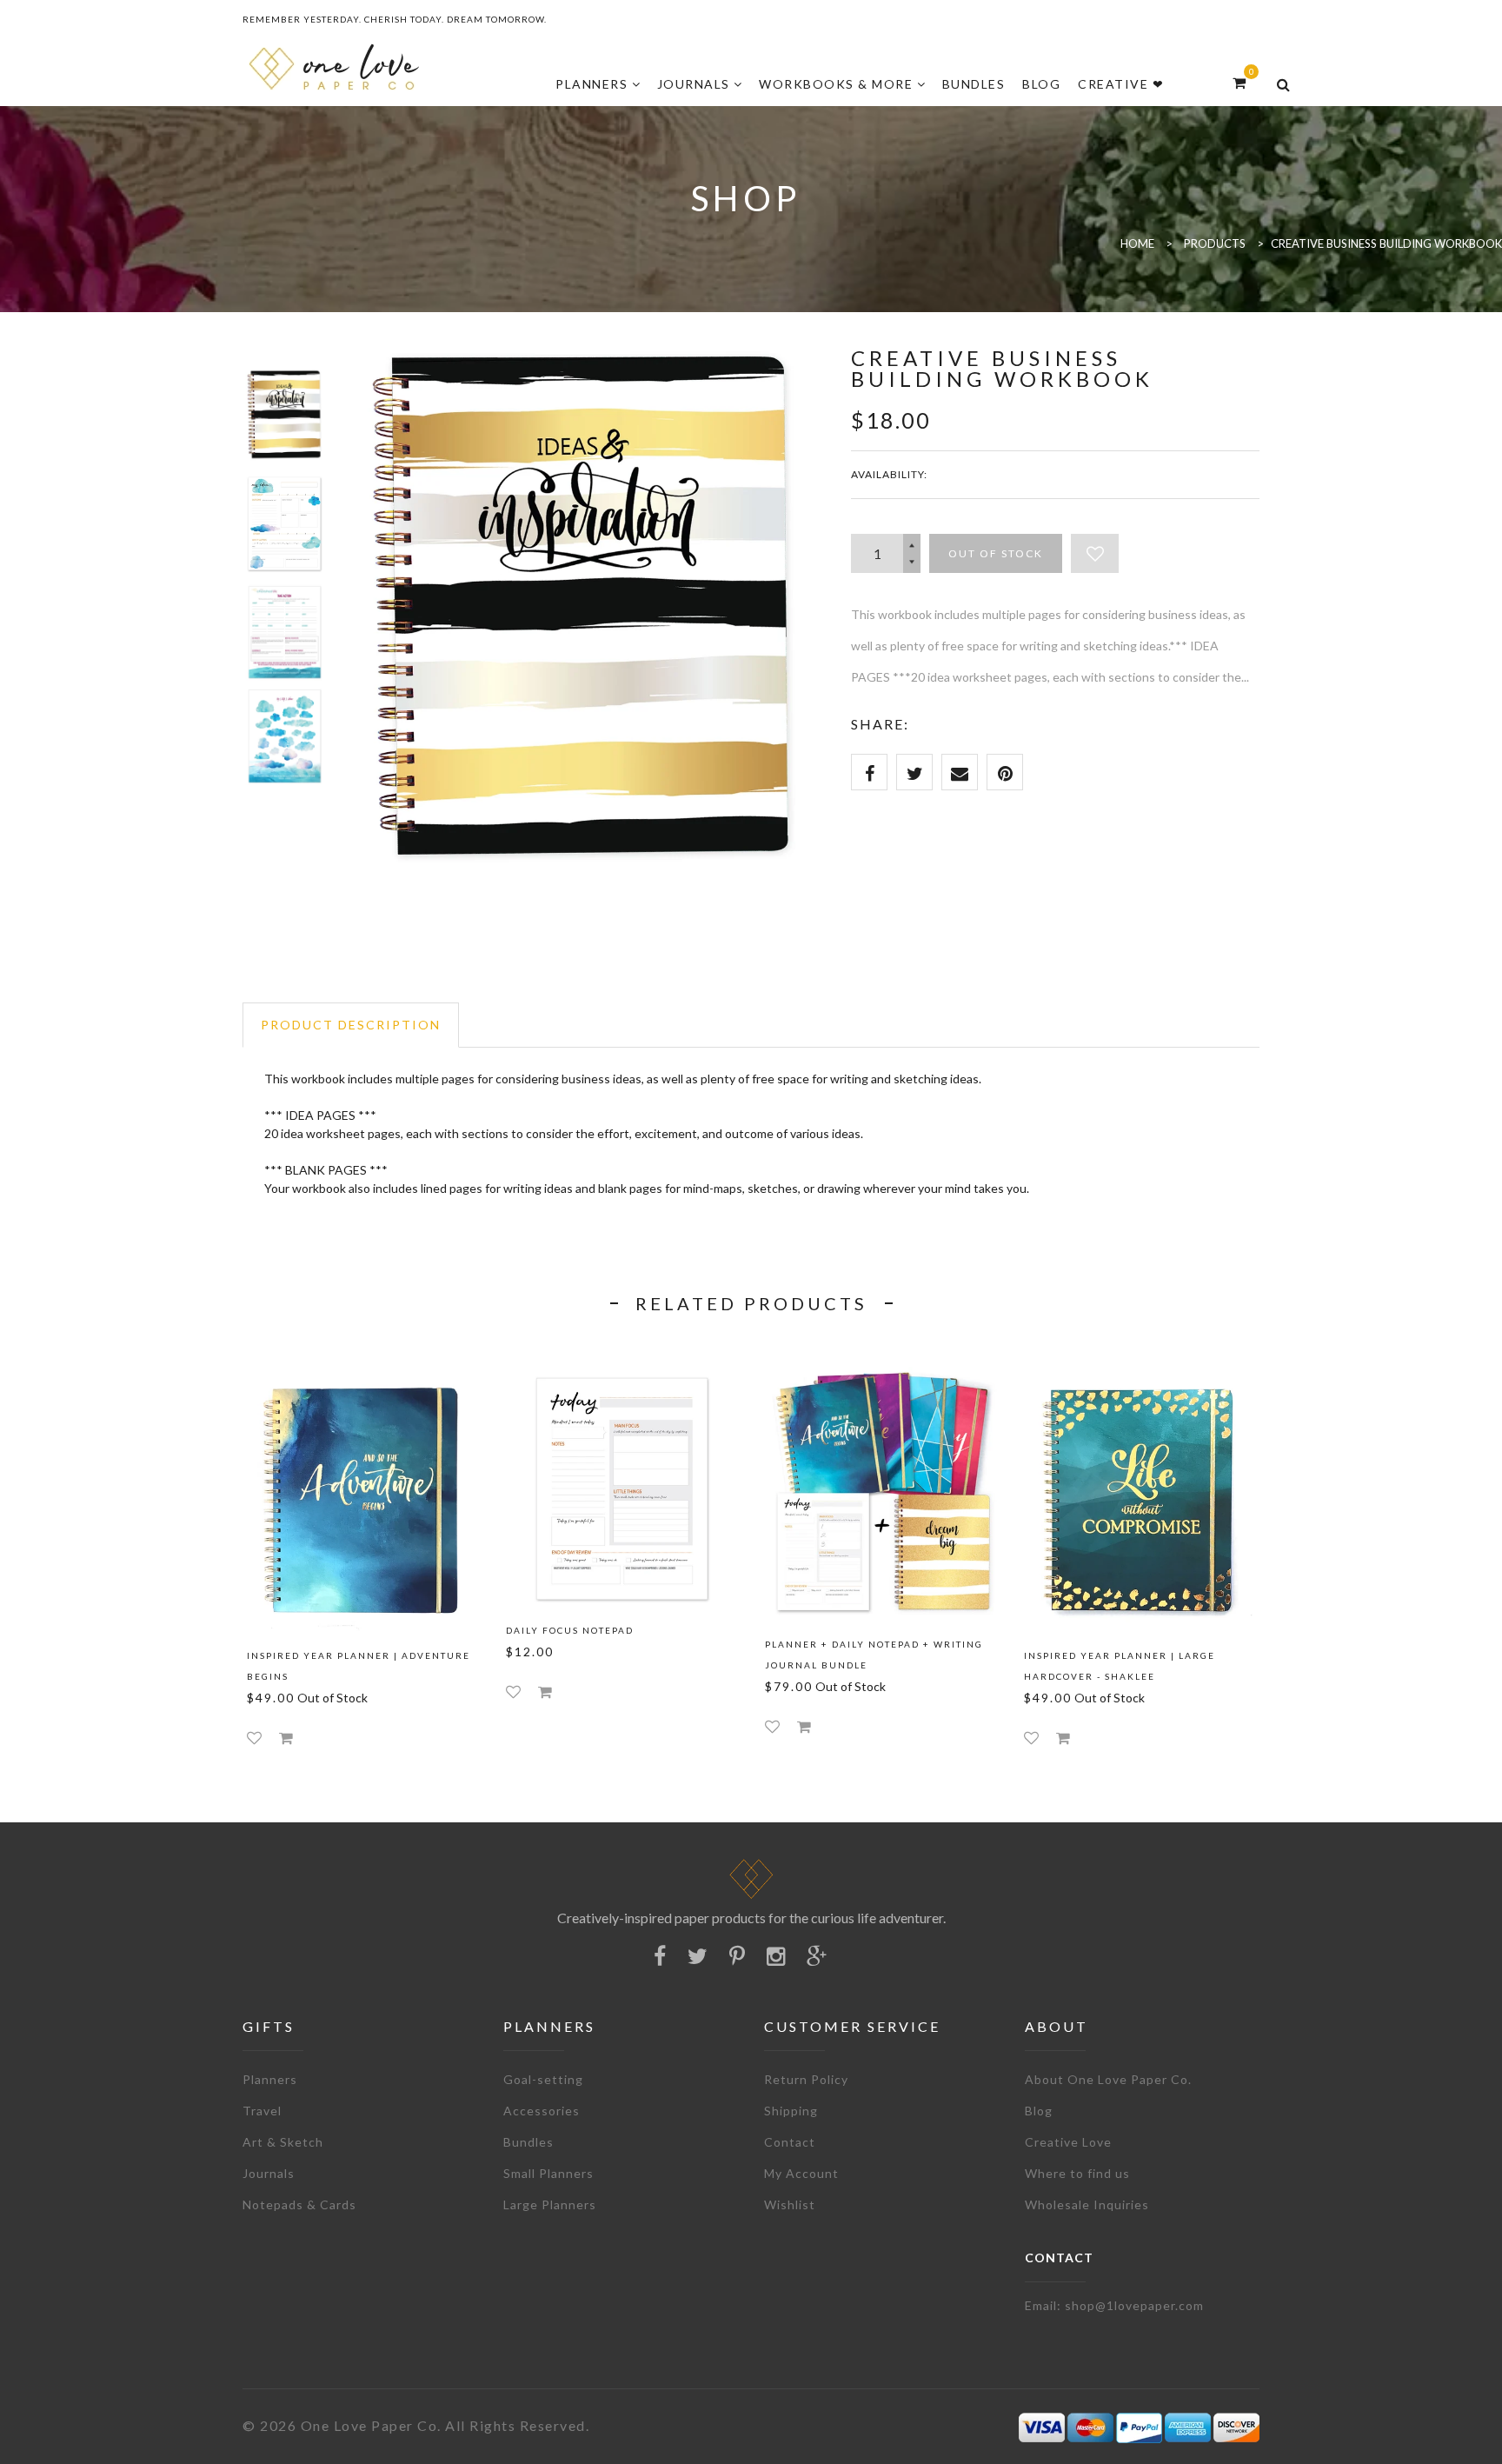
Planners (270, 2079)
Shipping (791, 2111)
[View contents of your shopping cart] (1239, 82)
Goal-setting (543, 2079)
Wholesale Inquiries (1087, 2204)
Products (1215, 243)
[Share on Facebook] (869, 772)
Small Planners (548, 2173)
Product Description (351, 1025)
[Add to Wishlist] (1095, 553)
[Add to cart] (286, 1738)
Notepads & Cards (299, 2204)
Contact (790, 2142)
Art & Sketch (283, 2142)
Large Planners (550, 2204)
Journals (269, 2173)
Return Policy (806, 2079)
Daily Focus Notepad (570, 1630)
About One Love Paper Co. (1108, 2079)
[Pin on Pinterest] (1005, 772)
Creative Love (1068, 2142)
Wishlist (790, 2204)
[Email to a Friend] (960, 772)
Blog (1039, 2111)
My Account (801, 2173)
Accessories (542, 2111)
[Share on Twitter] (914, 772)
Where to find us (1077, 2173)
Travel (262, 2111)
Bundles (528, 2142)
